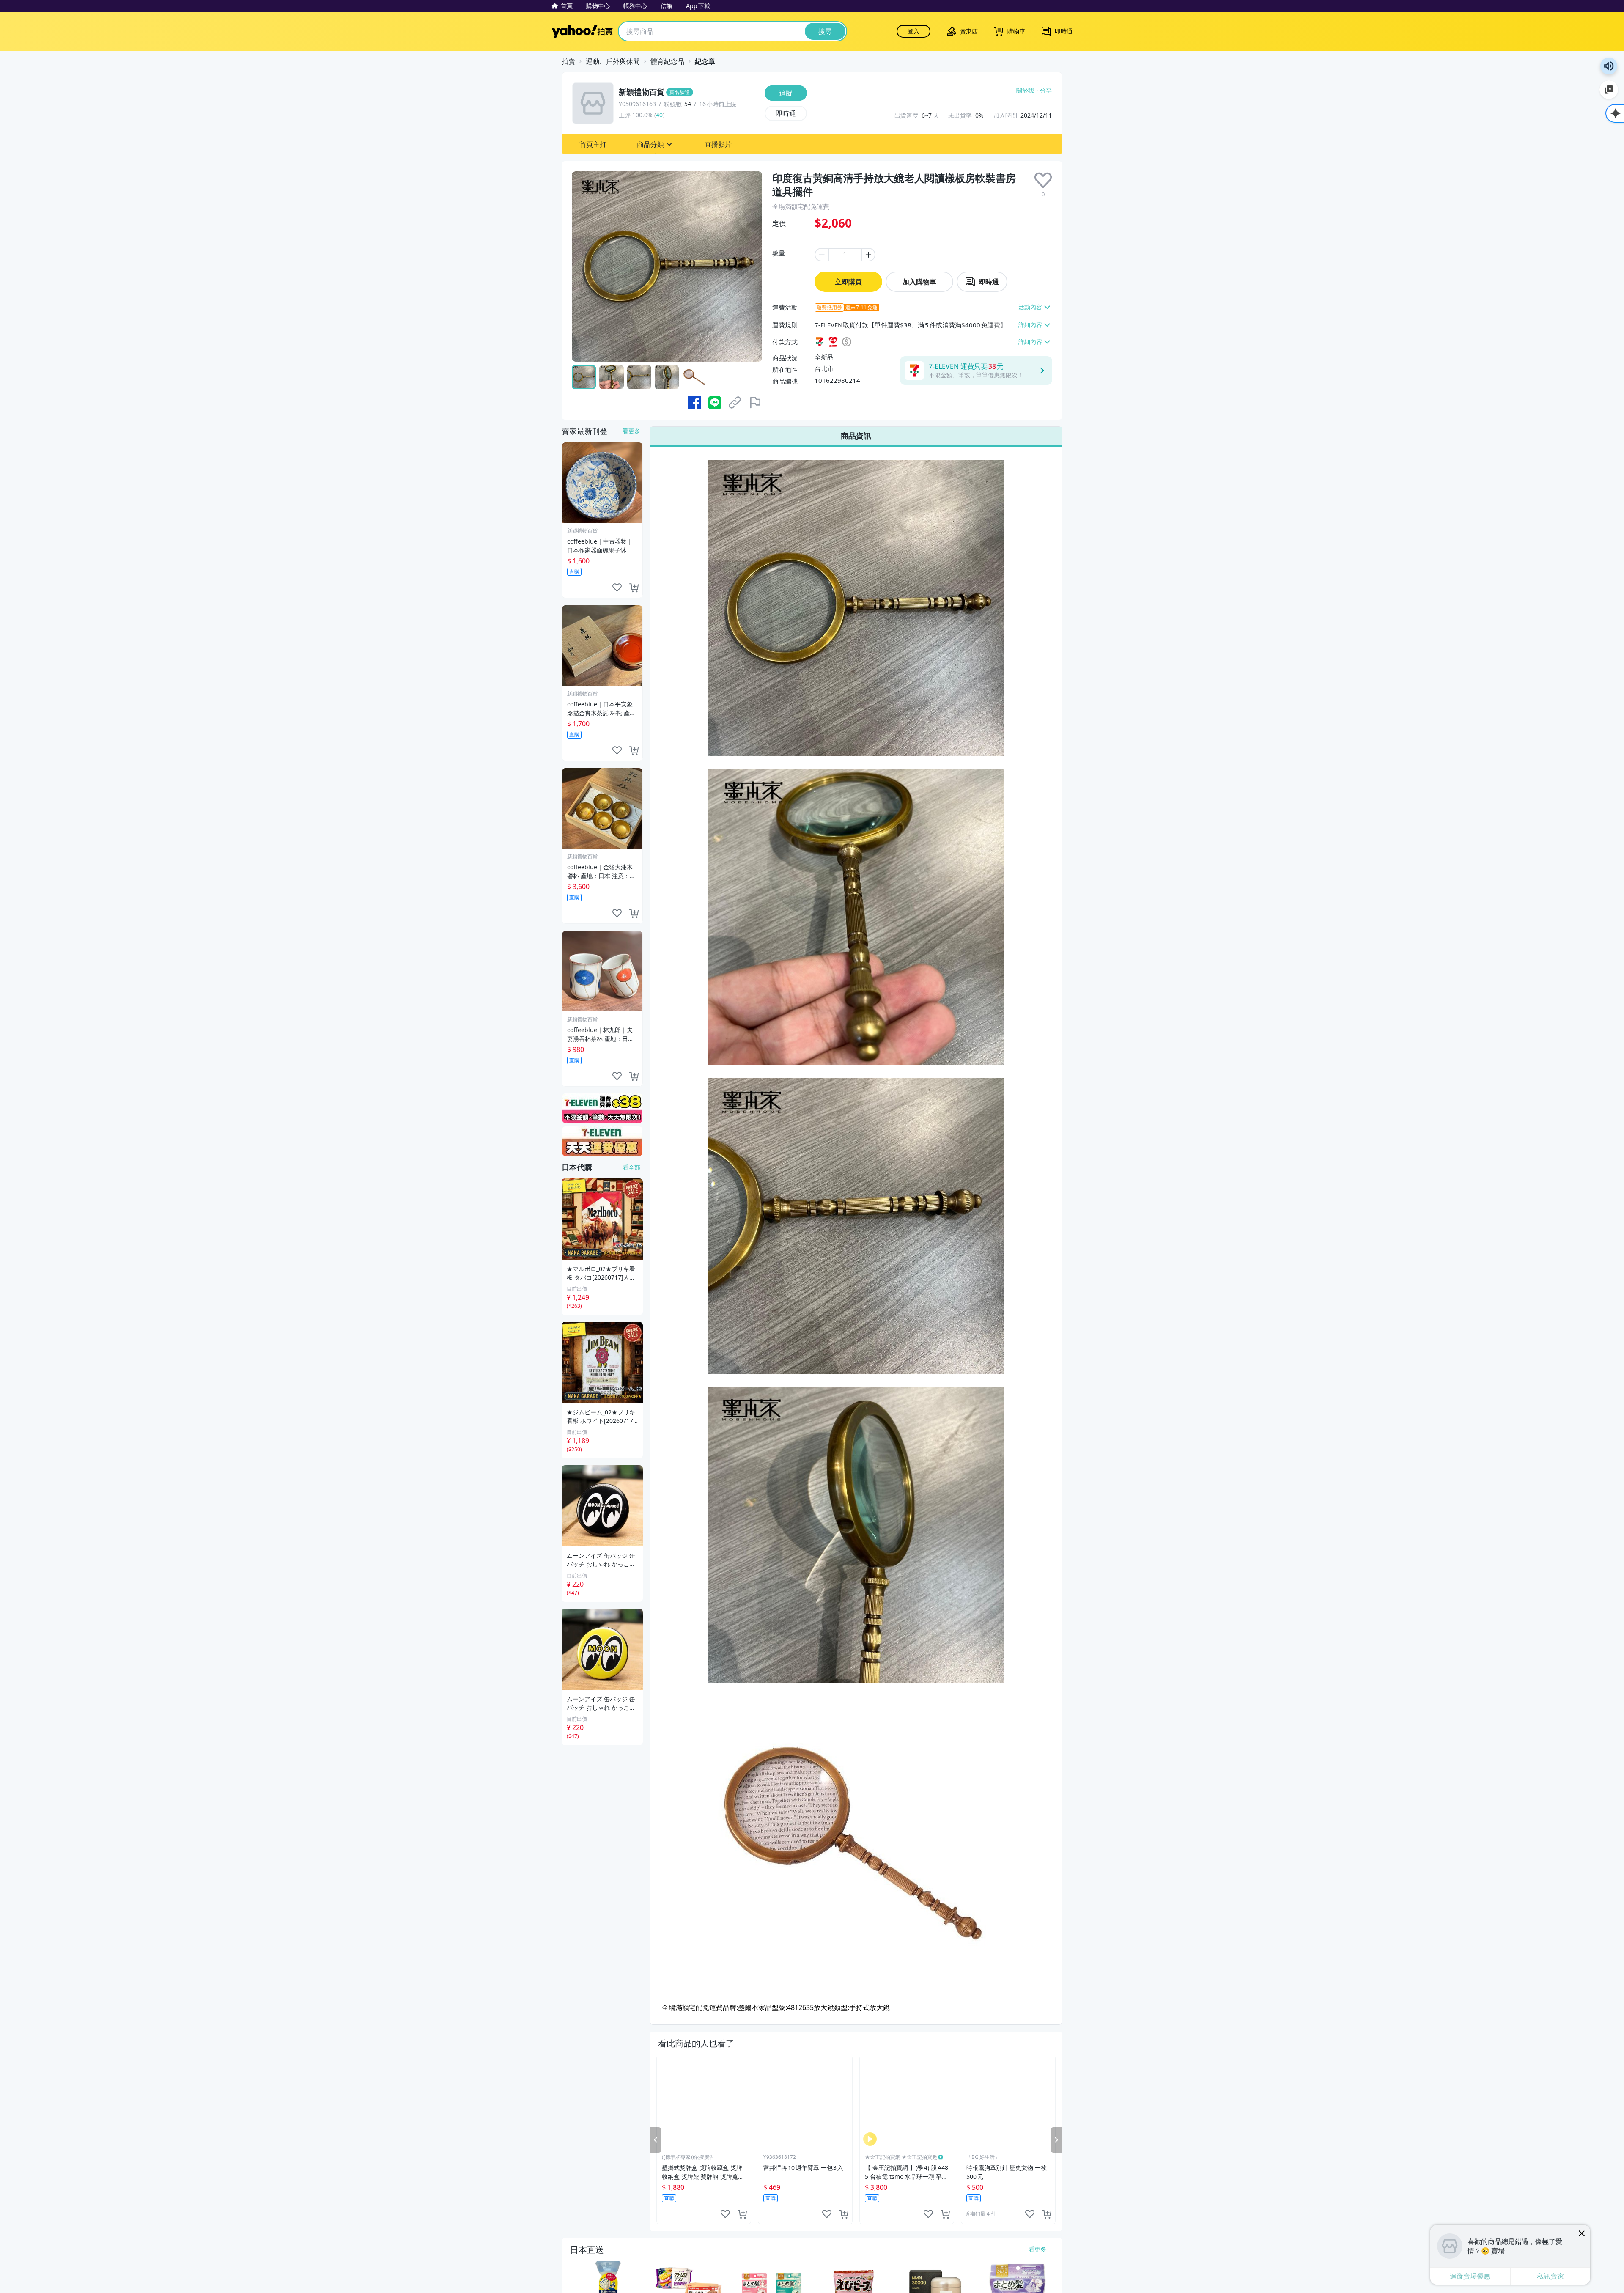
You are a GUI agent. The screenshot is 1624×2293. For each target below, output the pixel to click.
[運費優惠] (602, 1141)
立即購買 (848, 282)
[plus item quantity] (869, 255)
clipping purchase (742, 2214)
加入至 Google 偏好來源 (1609, 90)
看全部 (631, 1167)
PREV (656, 2140)
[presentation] (1043, 180)
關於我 (1025, 91)
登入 (913, 31)
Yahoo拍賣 (582, 31)
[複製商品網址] (735, 403)
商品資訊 (856, 436)
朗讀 (1609, 66)
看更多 (631, 431)
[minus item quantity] (821, 255)
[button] (593, 144)
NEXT (1056, 2140)
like (725, 2214)
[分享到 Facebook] (694, 403)
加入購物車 (919, 282)
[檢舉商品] (755, 403)
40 (659, 115)
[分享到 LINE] (715, 403)
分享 (1046, 91)
